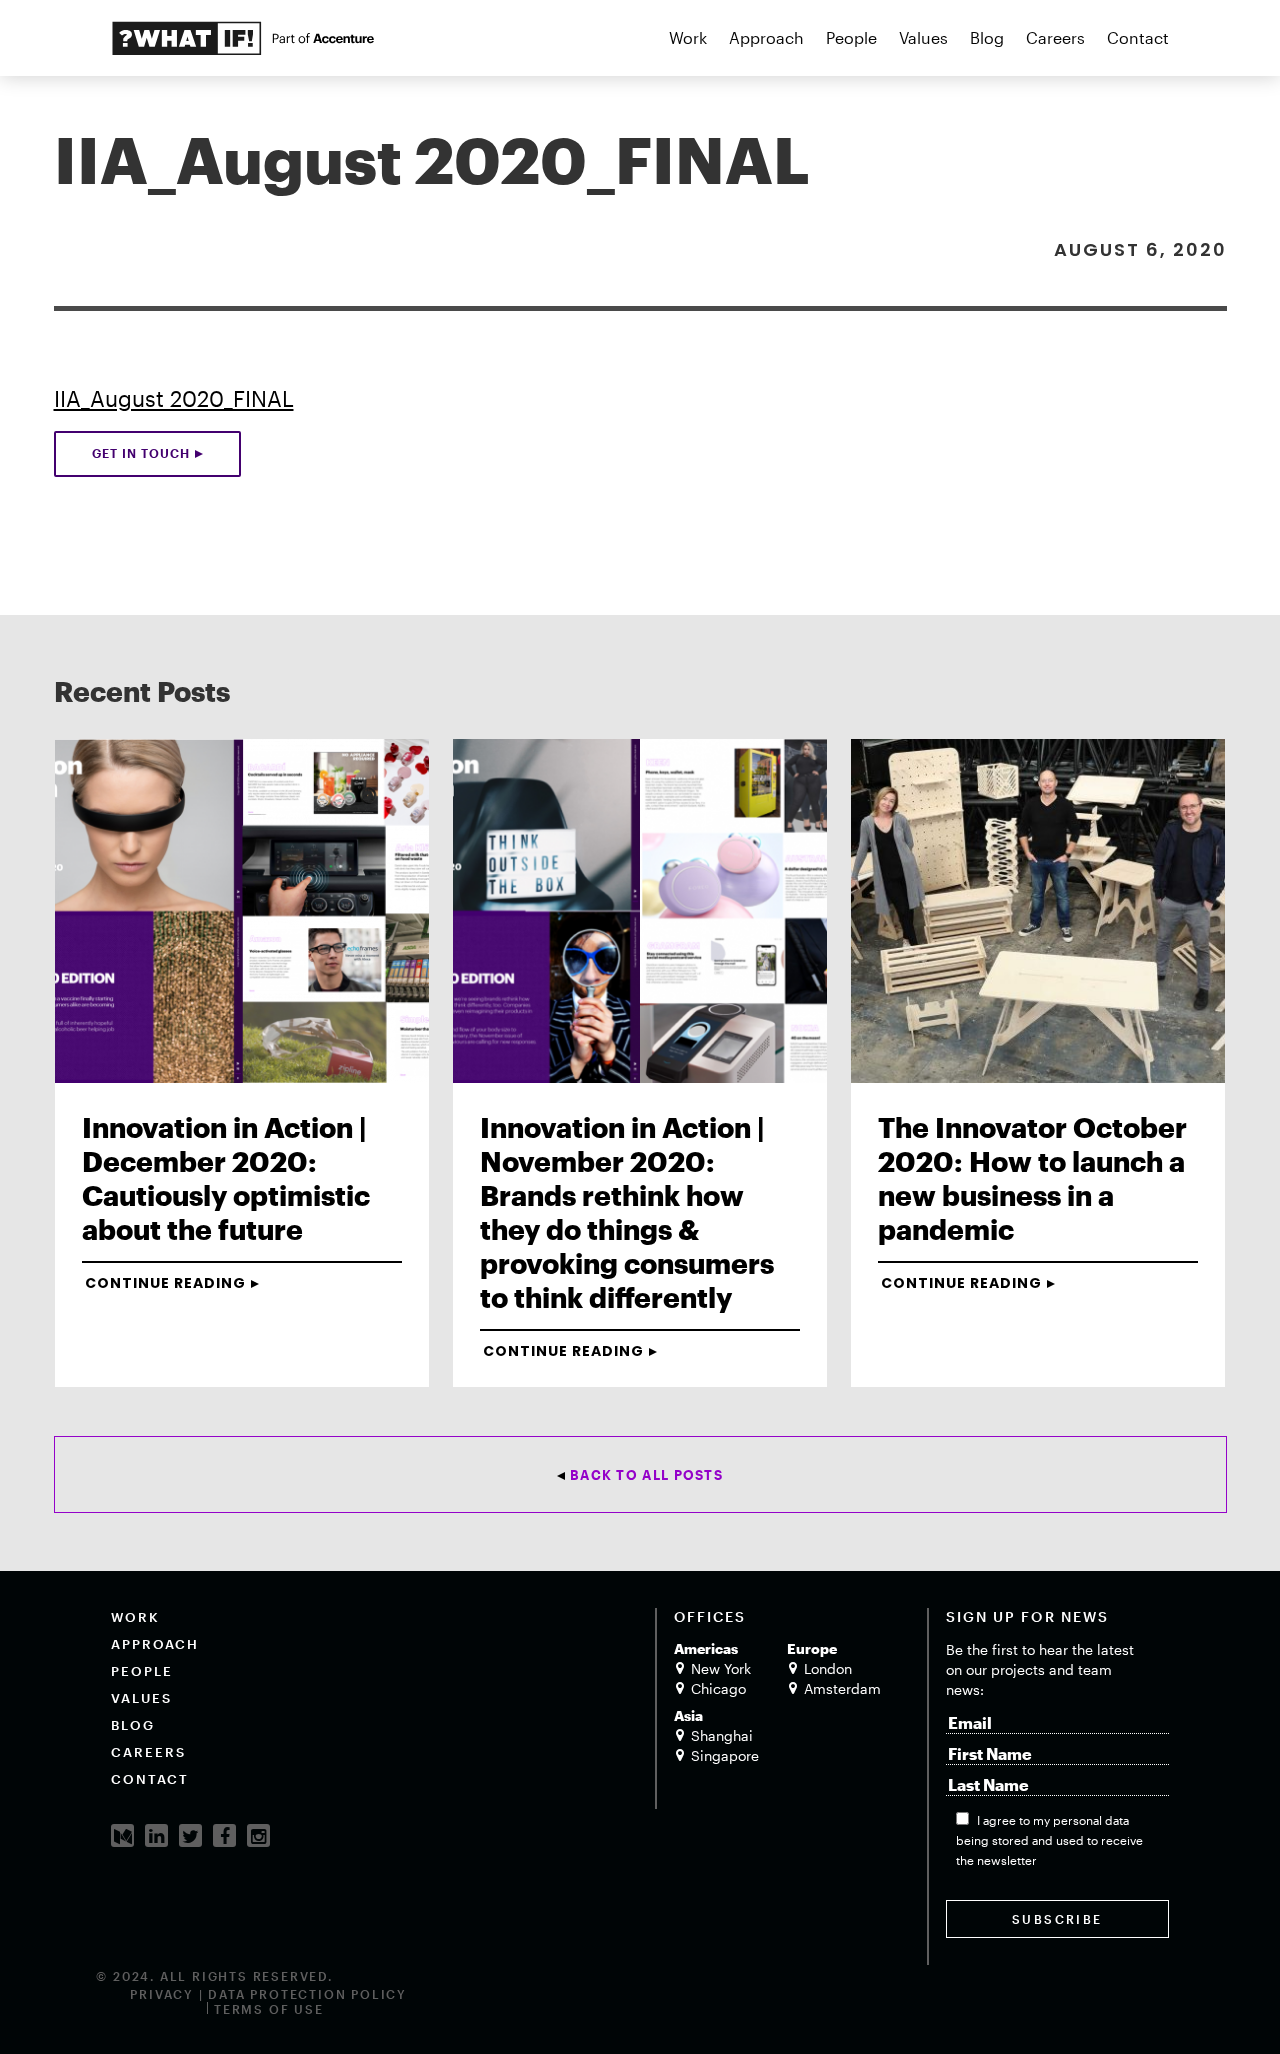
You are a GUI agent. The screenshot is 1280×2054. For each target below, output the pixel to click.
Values (923, 37)
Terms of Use (269, 2009)
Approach (766, 37)
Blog (987, 37)
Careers (1055, 37)
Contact (1138, 37)
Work (688, 37)
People (851, 37)
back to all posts (646, 1475)
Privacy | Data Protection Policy (268, 1994)
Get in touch (141, 453)
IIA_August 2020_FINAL (174, 398)
